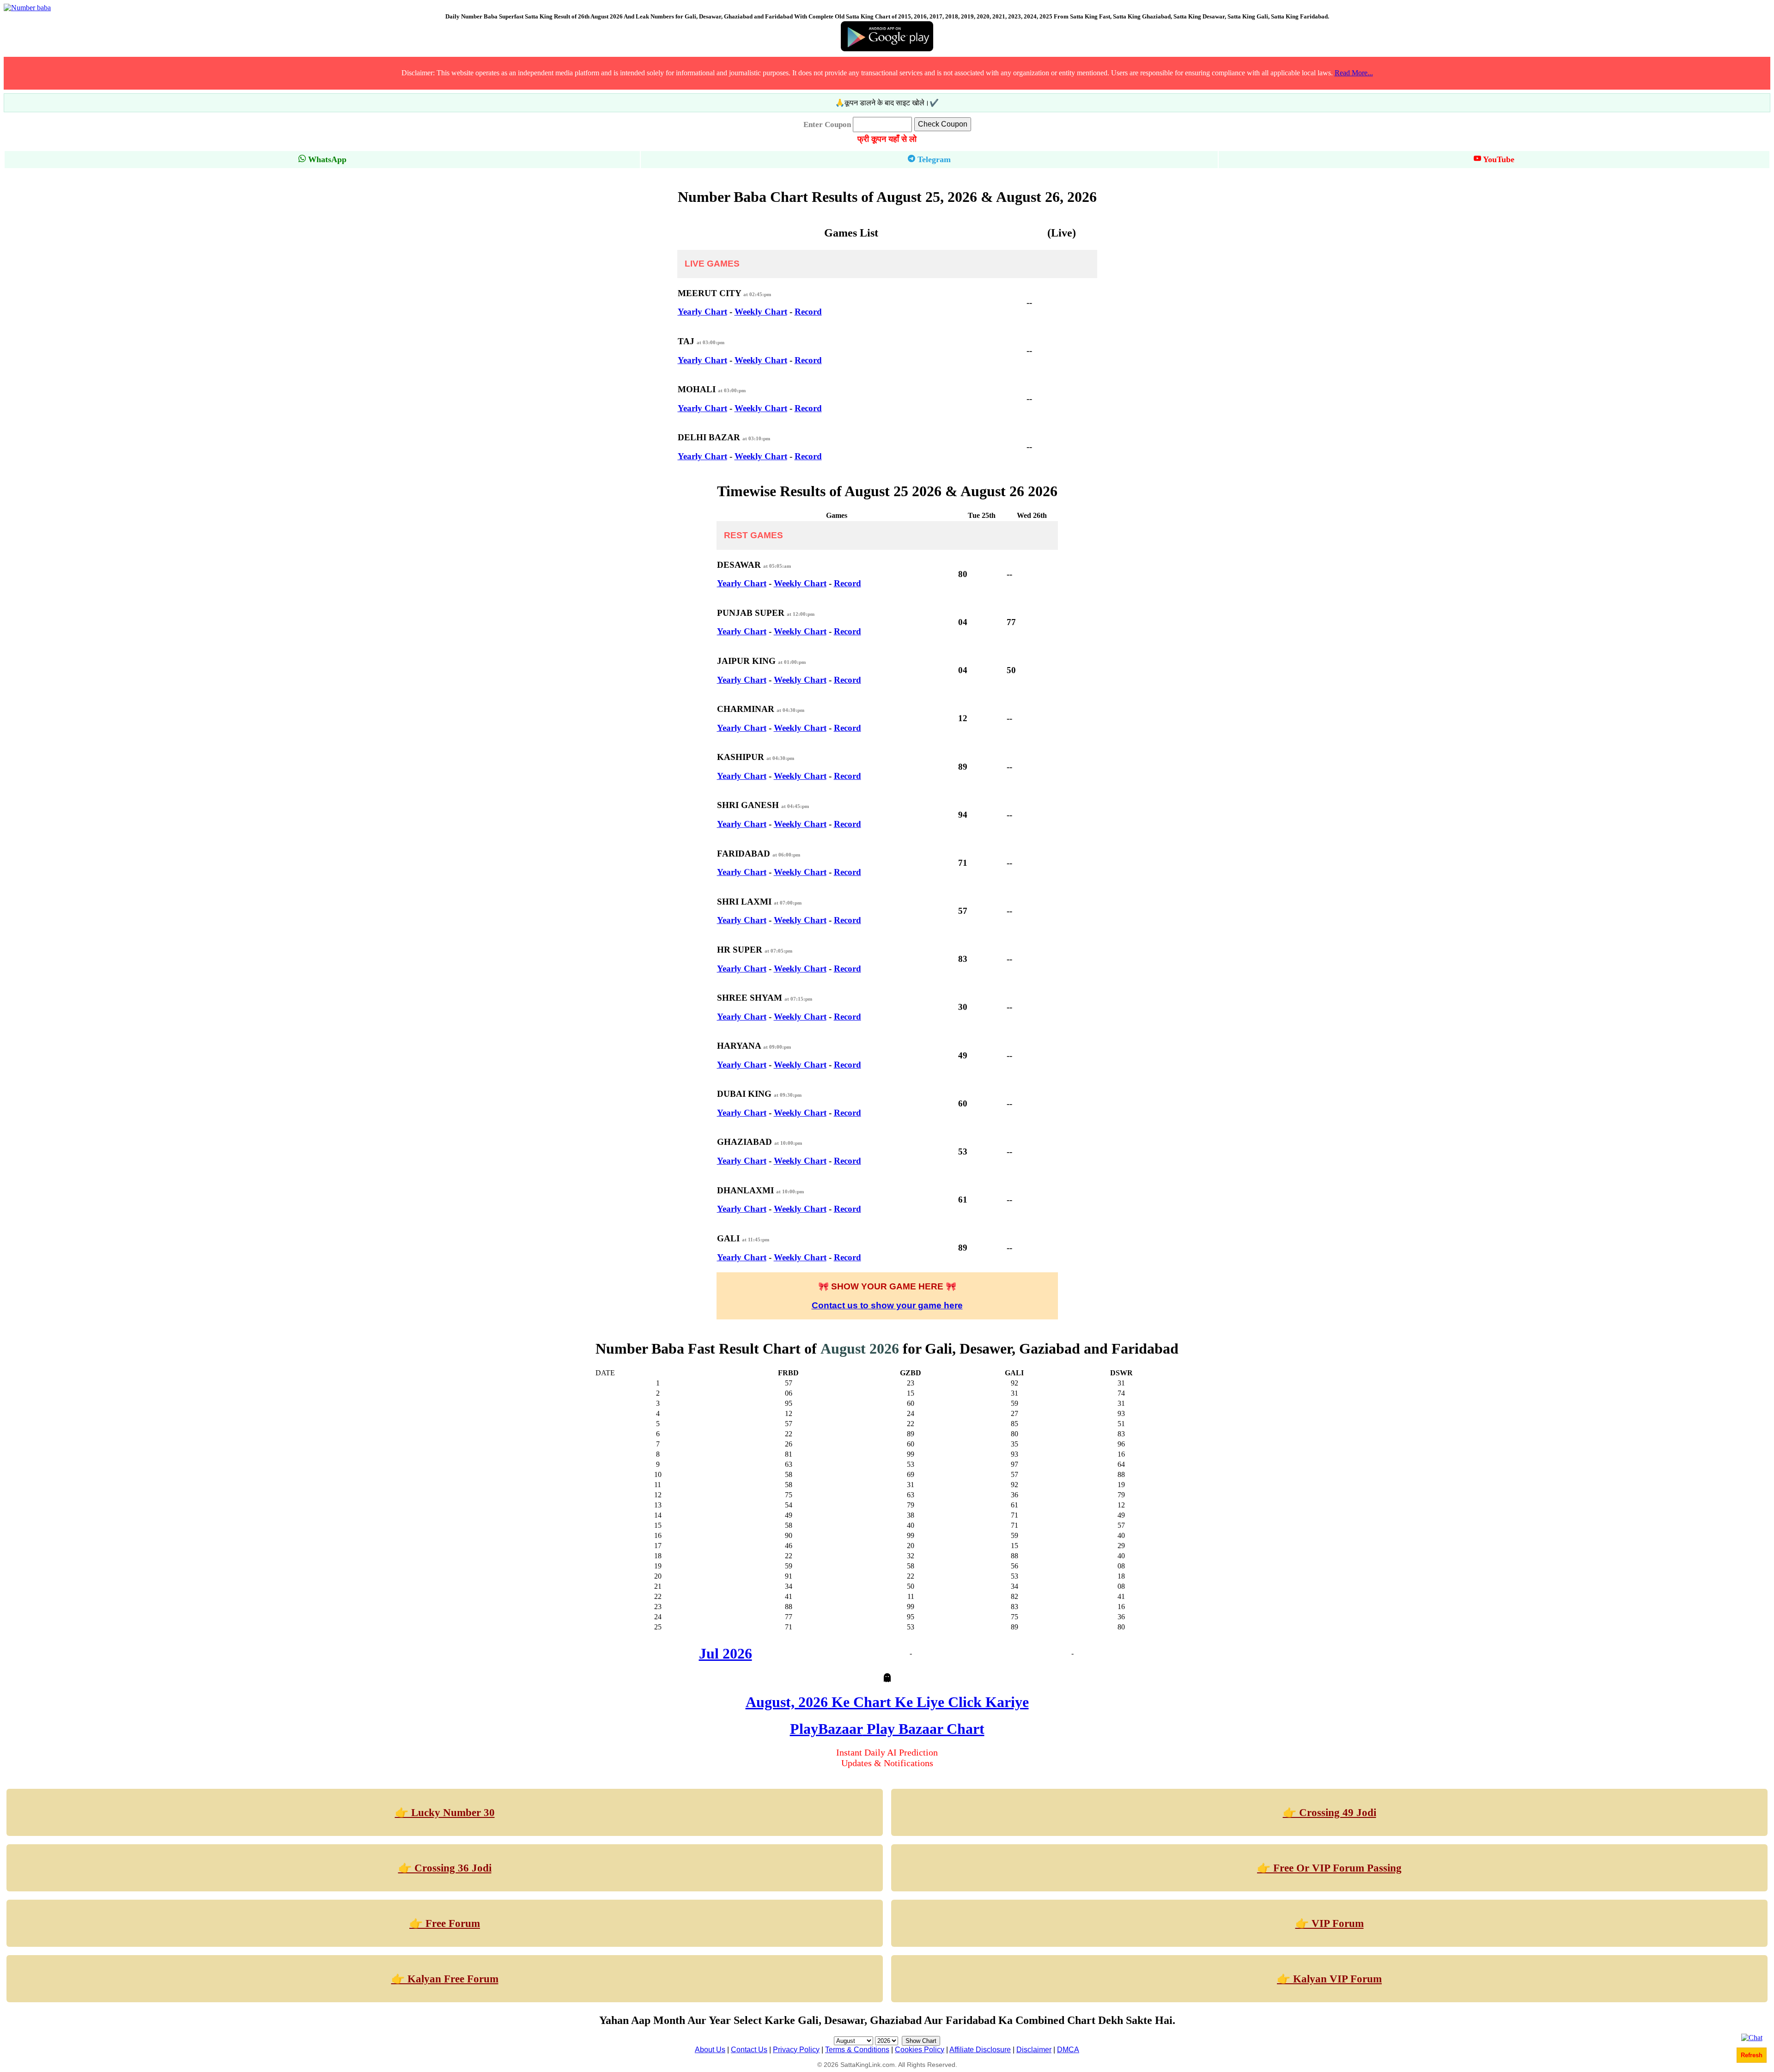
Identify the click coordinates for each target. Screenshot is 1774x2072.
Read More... (1354, 73)
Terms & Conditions (857, 2050)
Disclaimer (1034, 2050)
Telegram (933, 159)
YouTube (1498, 159)
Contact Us (749, 2050)
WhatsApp (326, 159)
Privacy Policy (796, 2050)
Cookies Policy (920, 2050)
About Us (710, 2050)
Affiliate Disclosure (980, 2050)
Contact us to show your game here (887, 1305)
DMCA (1068, 2050)
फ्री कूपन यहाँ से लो (887, 139)
